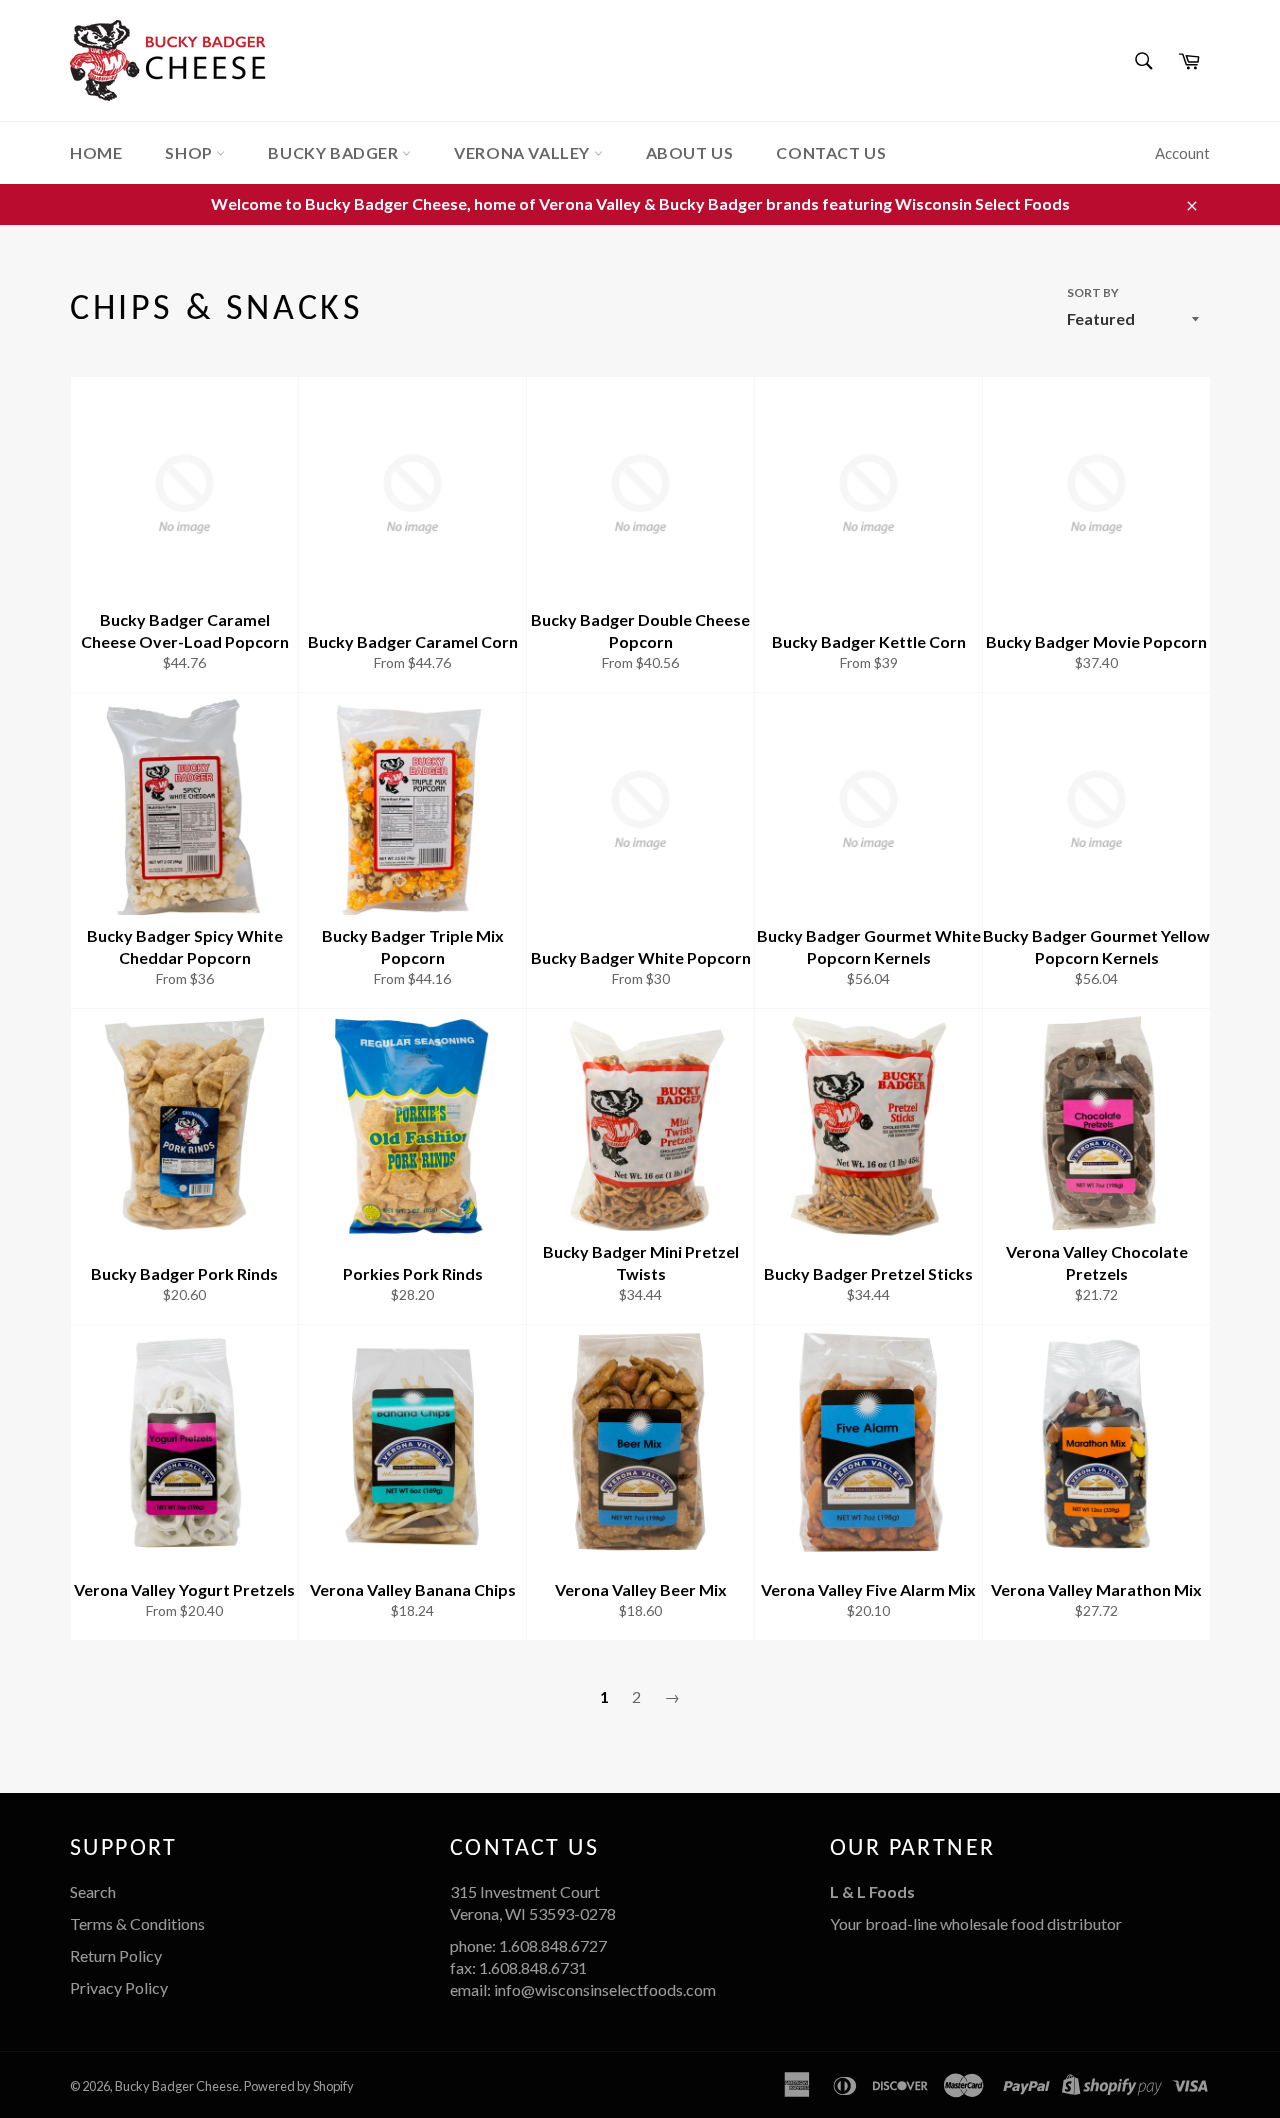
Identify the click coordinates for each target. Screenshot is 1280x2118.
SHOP (190, 152)
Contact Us (831, 152)
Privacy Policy (119, 1987)
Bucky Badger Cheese (177, 2086)
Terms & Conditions (137, 1923)
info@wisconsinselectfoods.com (605, 1989)
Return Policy (116, 1955)
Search (93, 1891)
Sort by (1093, 292)
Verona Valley (523, 152)
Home (96, 152)
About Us (690, 152)
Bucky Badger (335, 152)
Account (1182, 153)
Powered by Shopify (299, 2086)
